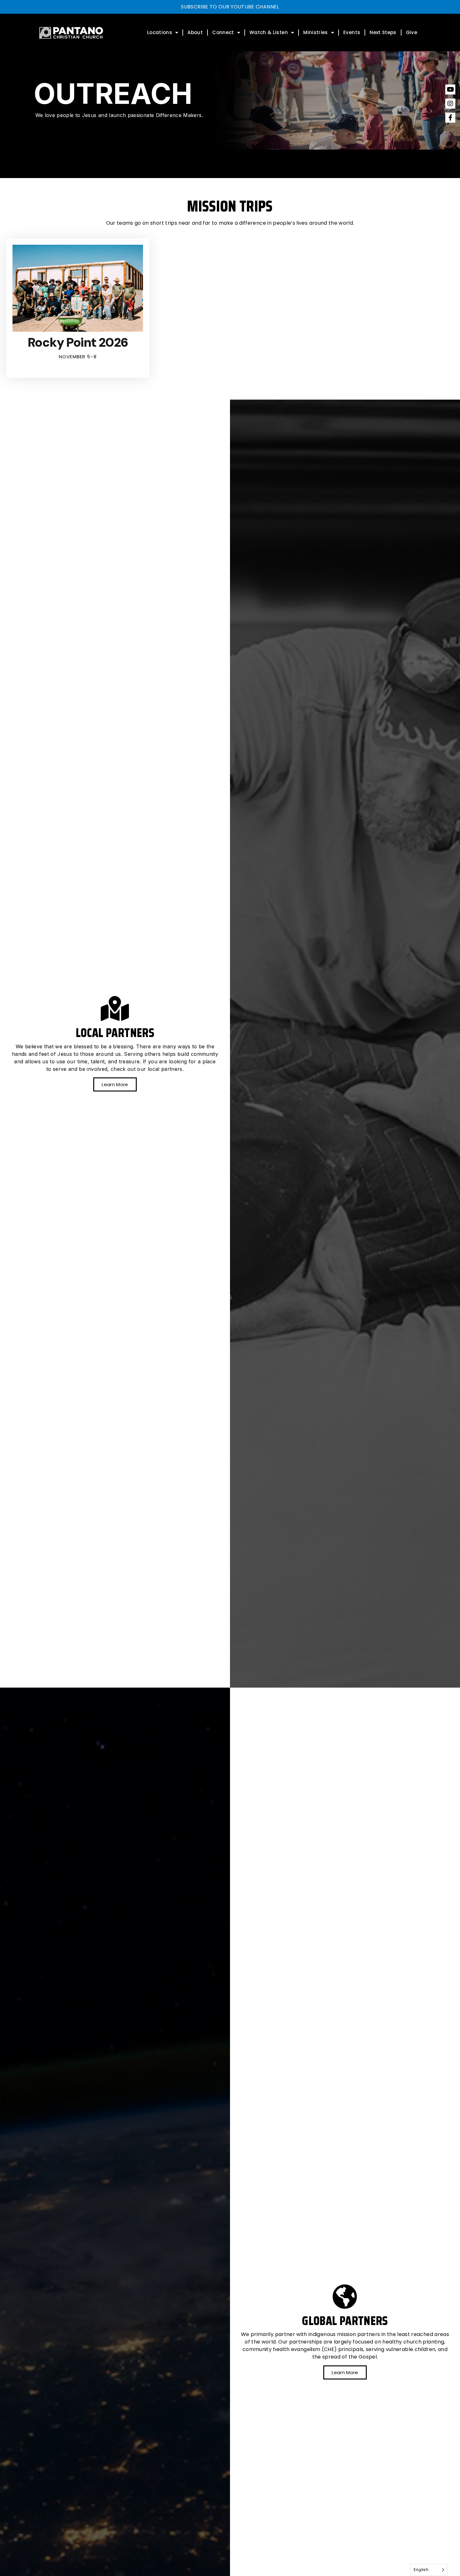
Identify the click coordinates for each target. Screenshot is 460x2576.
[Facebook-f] (450, 118)
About (195, 32)
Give (411, 32)
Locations (160, 32)
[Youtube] (450, 89)
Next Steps (383, 32)
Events (352, 32)
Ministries (316, 32)
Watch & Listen (269, 32)
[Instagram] (450, 104)
